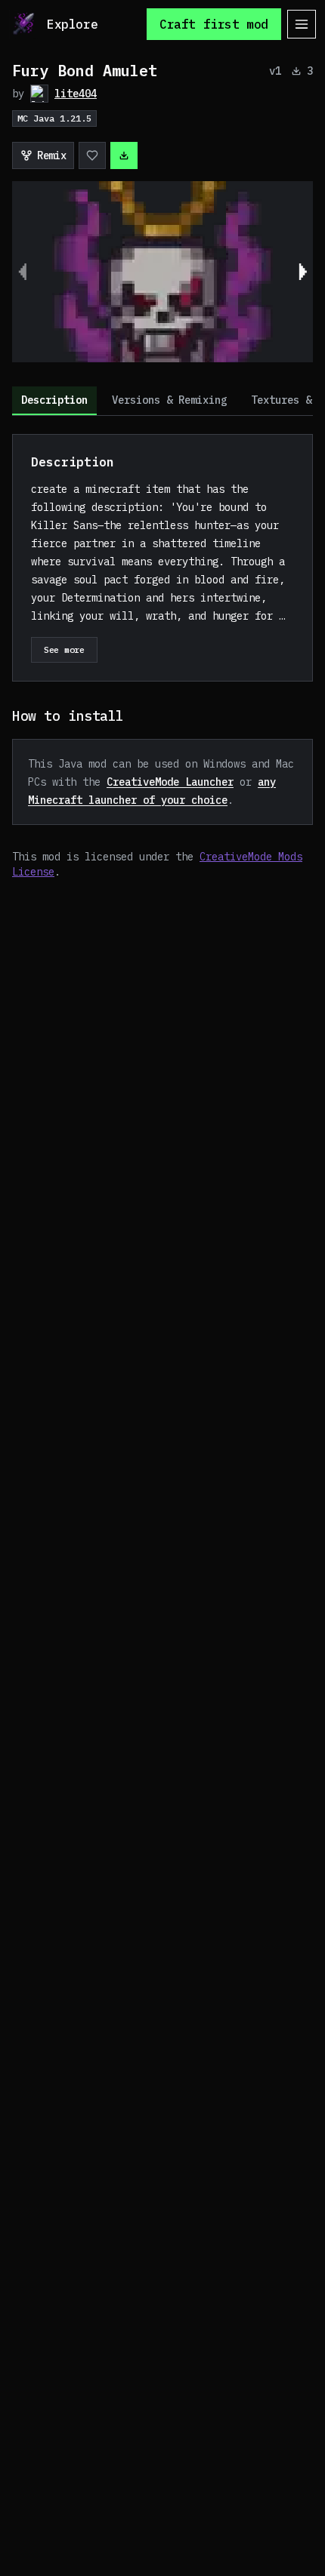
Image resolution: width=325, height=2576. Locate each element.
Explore (72, 24)
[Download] (124, 155)
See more (64, 649)
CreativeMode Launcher (170, 782)
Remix (51, 155)
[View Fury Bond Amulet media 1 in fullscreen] (162, 272)
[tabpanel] (162, 657)
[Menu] (302, 24)
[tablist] (162, 401)
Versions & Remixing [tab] (169, 400)
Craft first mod (214, 24)
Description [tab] (54, 400)
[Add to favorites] (92, 155)
